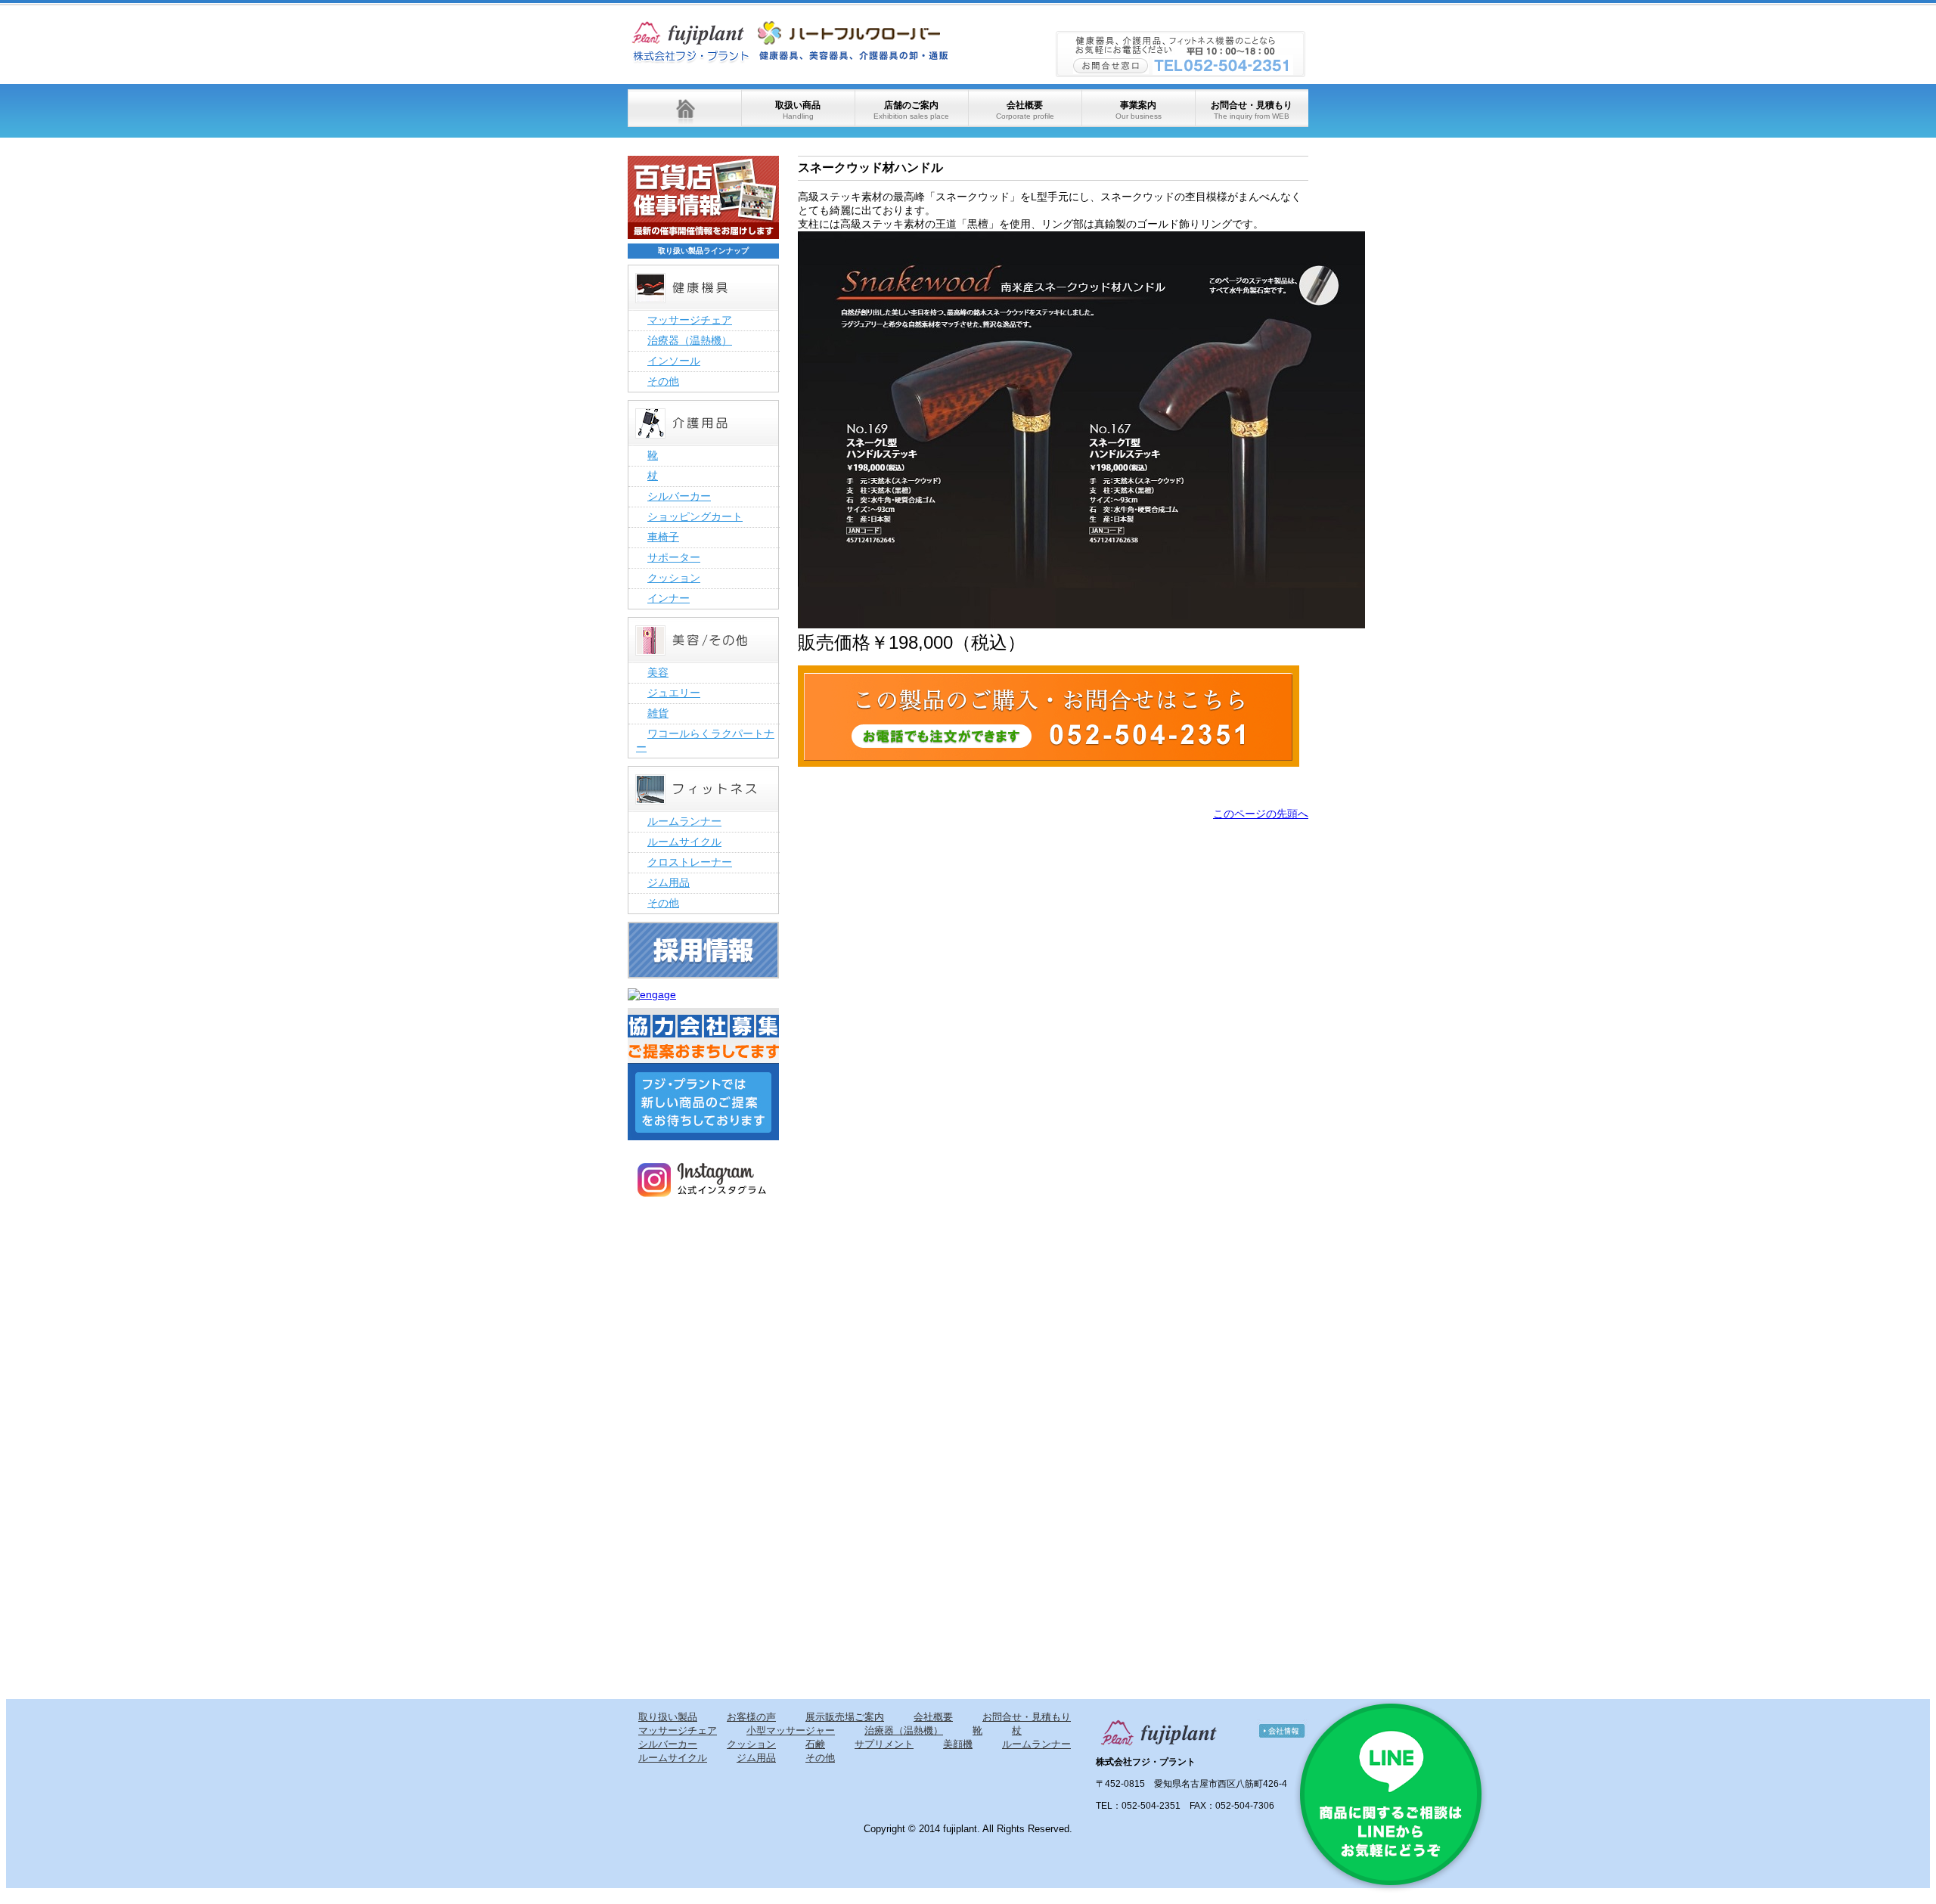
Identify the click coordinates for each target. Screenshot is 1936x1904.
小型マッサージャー (791, 1730)
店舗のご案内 (911, 110)
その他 (663, 381)
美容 (658, 672)
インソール (674, 361)
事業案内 (1139, 110)
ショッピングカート (695, 516)
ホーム (684, 108)
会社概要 (1025, 110)
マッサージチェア (690, 320)
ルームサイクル (684, 842)
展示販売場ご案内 (845, 1717)
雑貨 (658, 713)
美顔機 (958, 1744)
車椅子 (663, 537)
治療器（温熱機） (690, 340)
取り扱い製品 (668, 1717)
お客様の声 (751, 1717)
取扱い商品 (798, 110)
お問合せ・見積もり (1252, 110)
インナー (669, 598)
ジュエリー (674, 693)
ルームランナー (684, 821)
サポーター (674, 557)
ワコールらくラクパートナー (705, 740)
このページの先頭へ (1261, 814)
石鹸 (815, 1744)
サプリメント (884, 1744)
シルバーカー (679, 496)
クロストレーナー (690, 862)
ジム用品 (669, 882)
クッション (674, 578)
